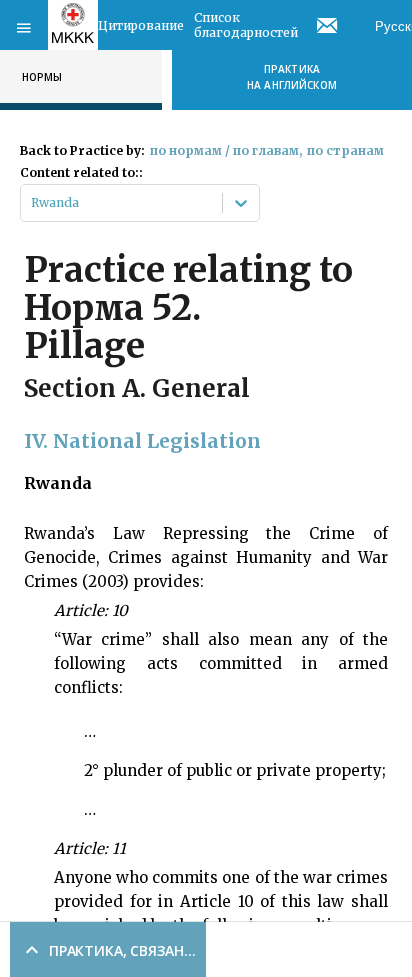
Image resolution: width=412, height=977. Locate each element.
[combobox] (32, 203)
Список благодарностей (246, 25)
